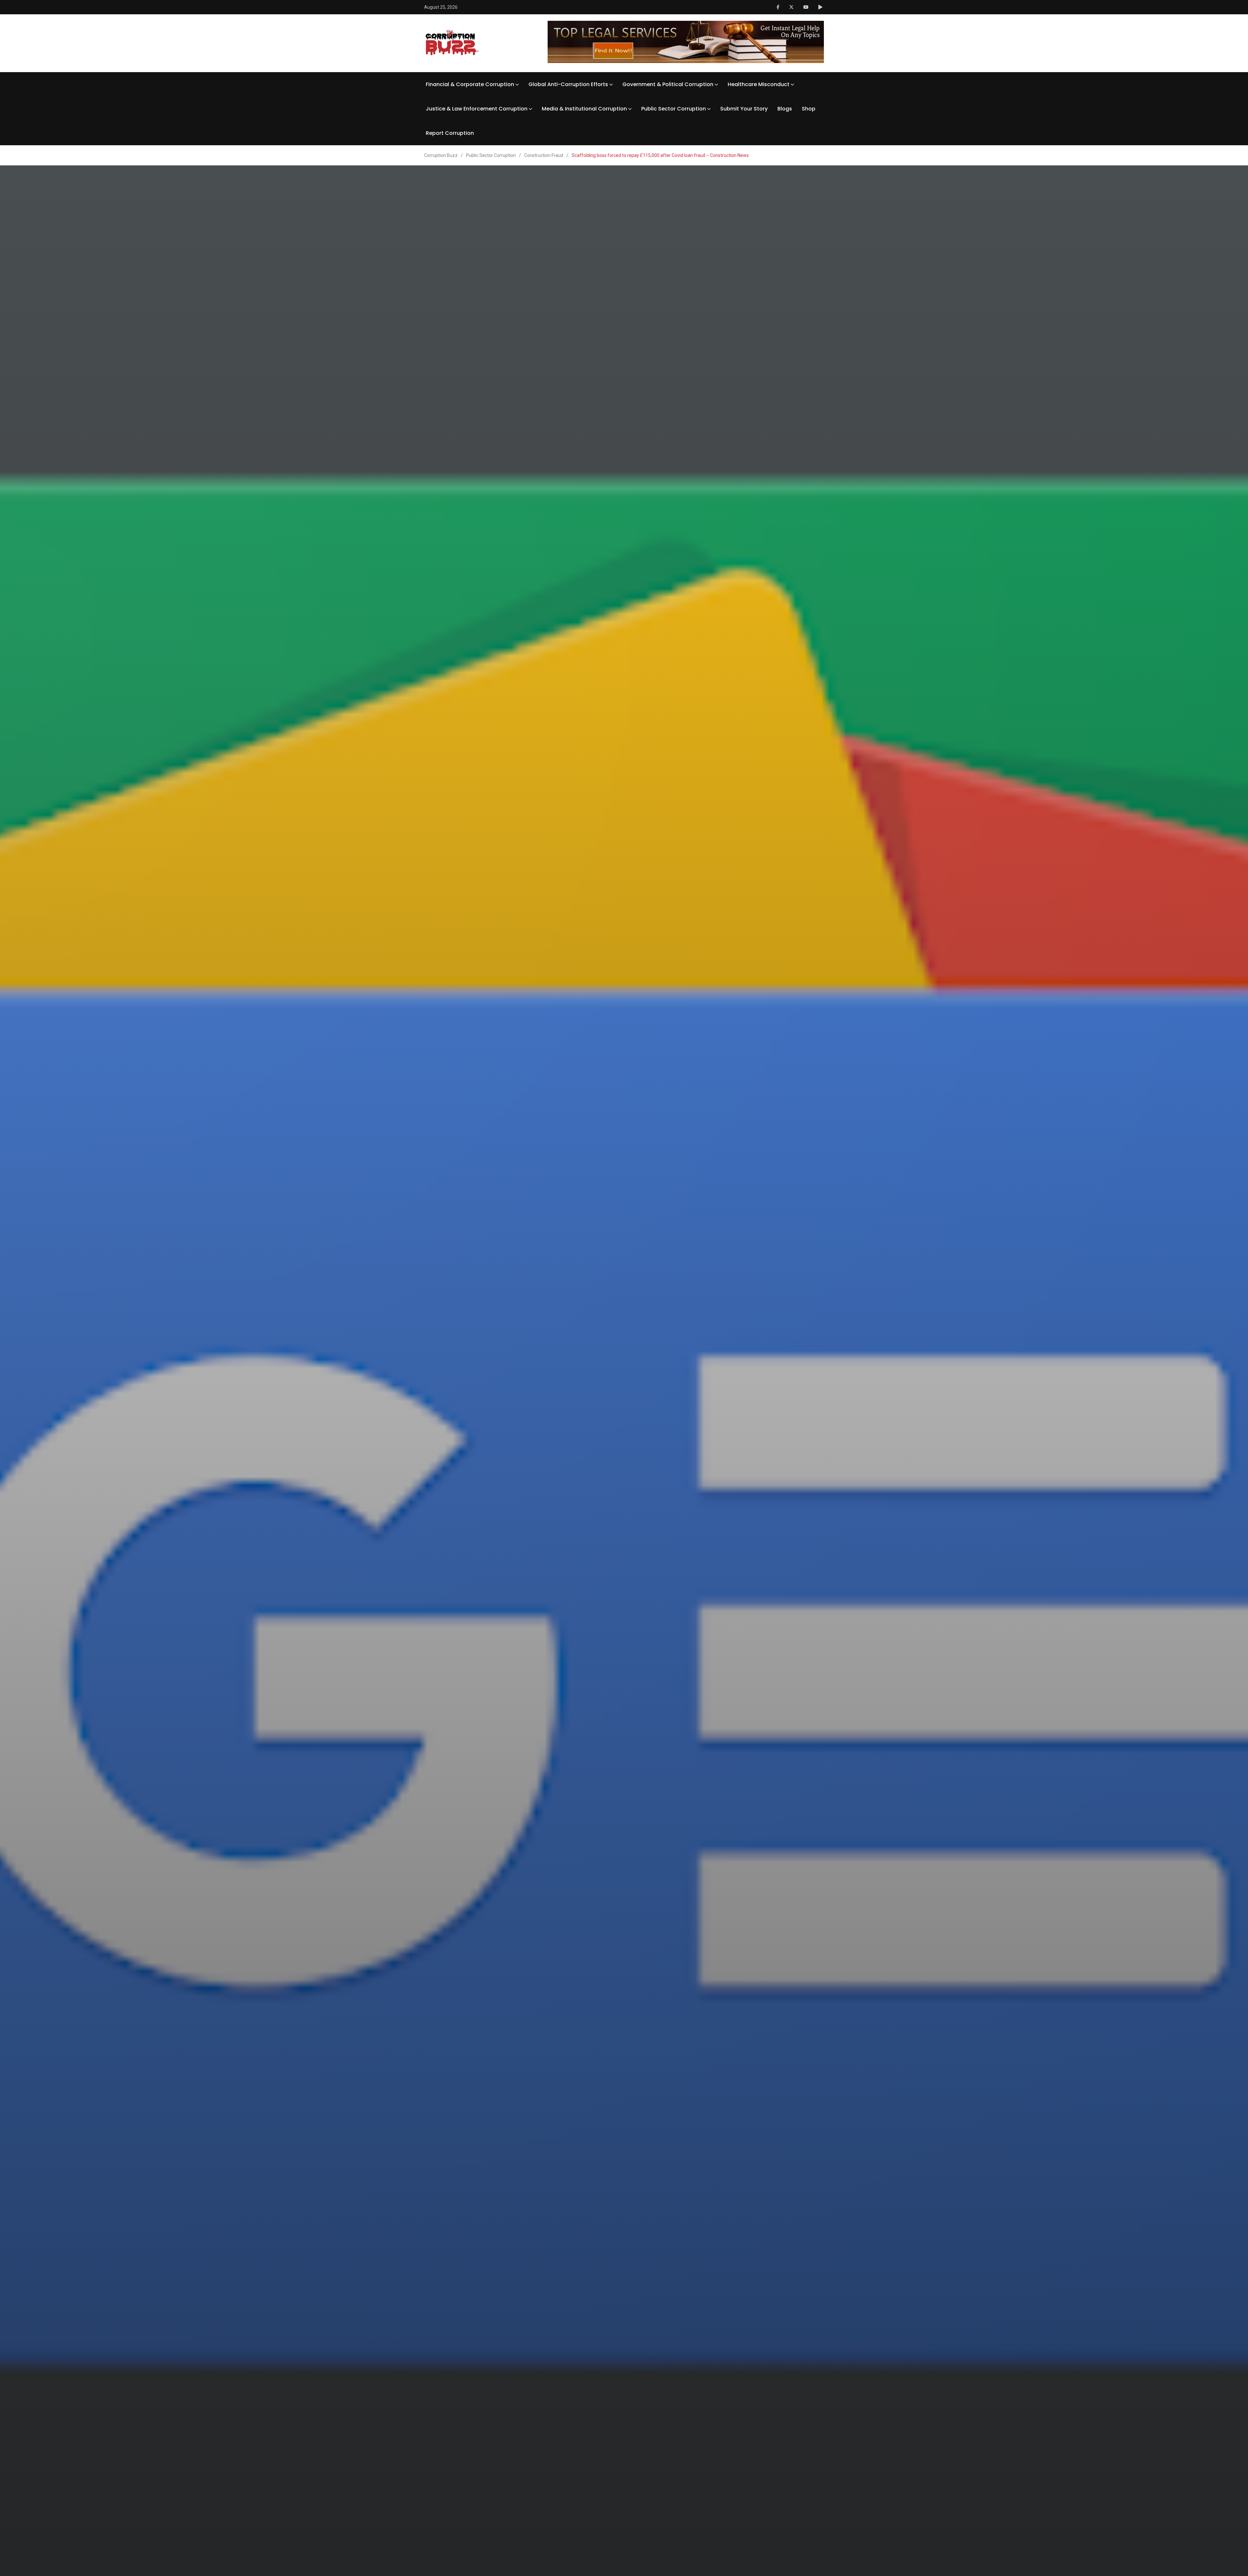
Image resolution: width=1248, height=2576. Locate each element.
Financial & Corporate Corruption (470, 84)
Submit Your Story (744, 109)
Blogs (785, 109)
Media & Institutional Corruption (584, 109)
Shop (809, 109)
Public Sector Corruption (674, 109)
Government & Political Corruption (668, 84)
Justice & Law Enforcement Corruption (477, 109)
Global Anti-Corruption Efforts (568, 84)
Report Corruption (450, 133)
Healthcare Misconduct (759, 84)
